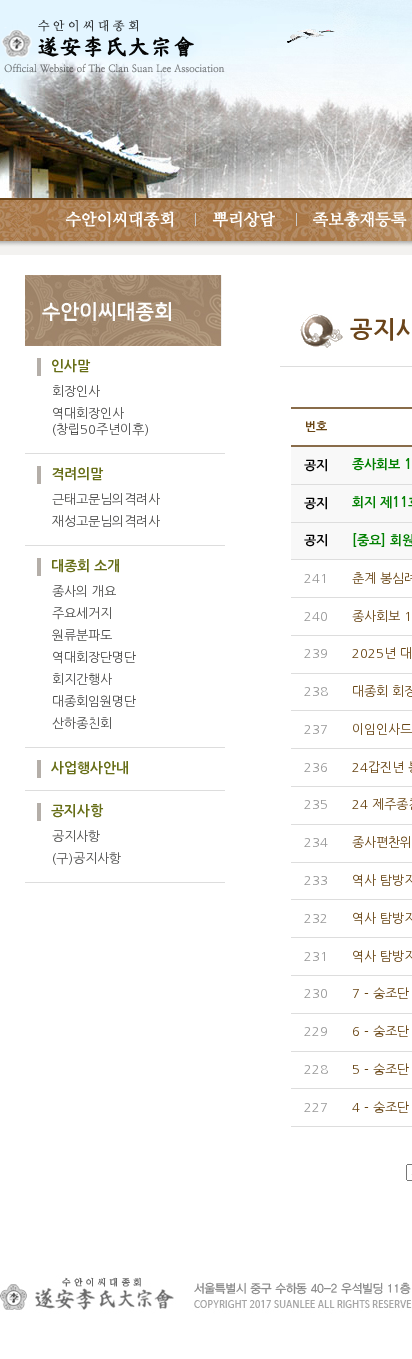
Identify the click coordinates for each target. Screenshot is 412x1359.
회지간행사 (82, 679)
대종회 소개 (85, 566)
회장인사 (76, 391)
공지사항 (77, 811)
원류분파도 (82, 635)
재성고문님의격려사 (106, 521)
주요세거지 (82, 613)
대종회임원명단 (94, 701)
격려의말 (77, 474)
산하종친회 (82, 723)
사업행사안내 (90, 768)
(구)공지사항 (86, 858)
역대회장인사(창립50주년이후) (100, 421)
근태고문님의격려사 (106, 499)
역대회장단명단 (94, 657)
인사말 (70, 366)
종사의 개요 (84, 591)
